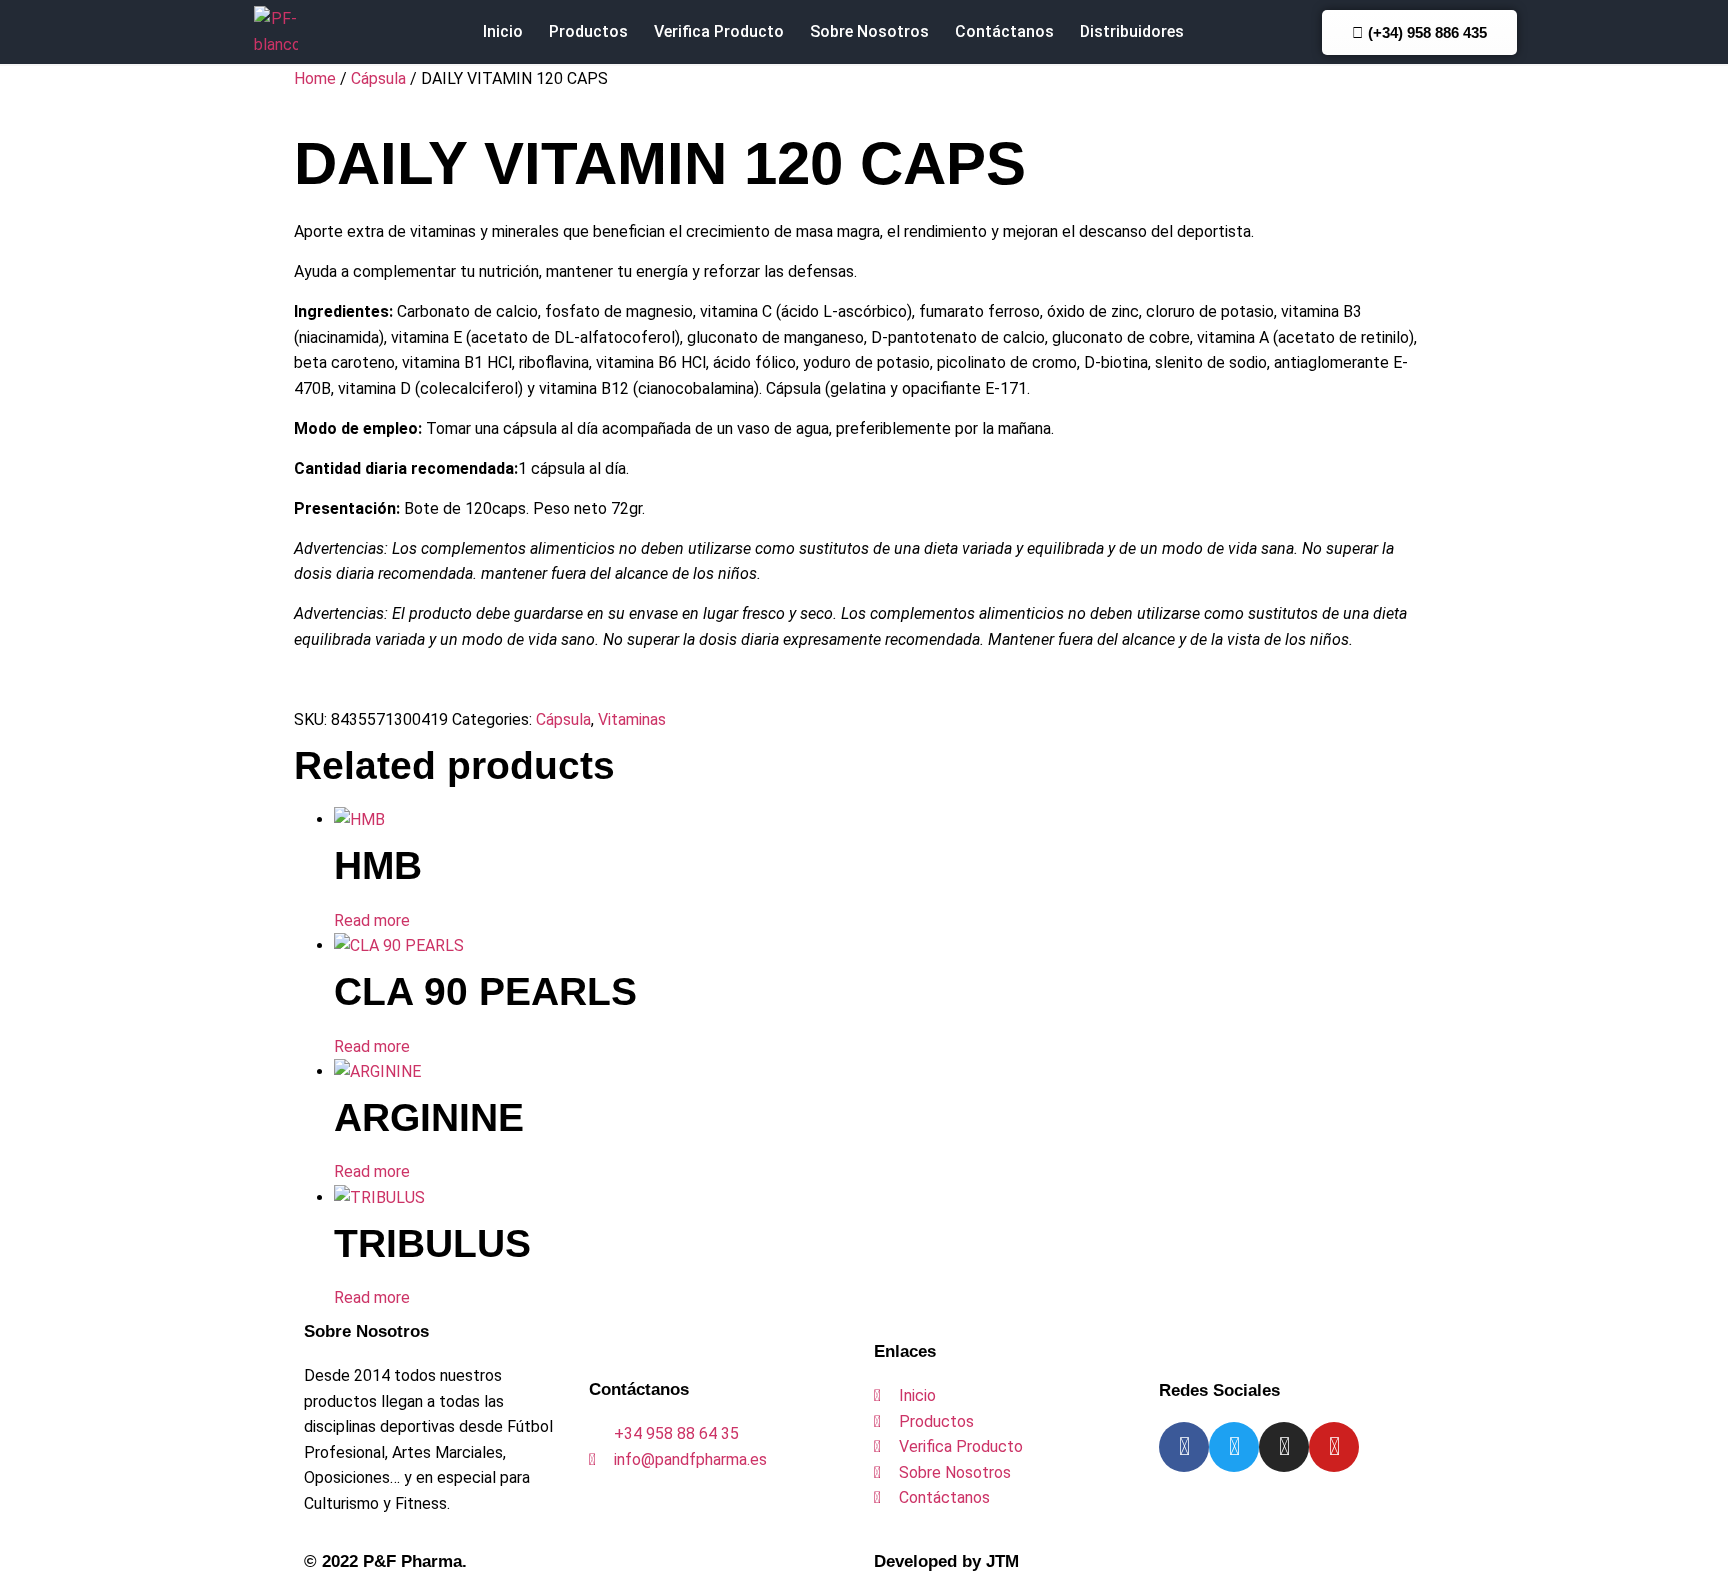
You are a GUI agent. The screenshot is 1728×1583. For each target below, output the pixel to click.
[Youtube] (1334, 1447)
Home (315, 78)
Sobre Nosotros (869, 31)
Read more (372, 920)
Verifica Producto (719, 31)
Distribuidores (1132, 31)
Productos (588, 31)
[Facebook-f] (1184, 1447)
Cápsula (378, 78)
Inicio (503, 31)
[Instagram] (1284, 1447)
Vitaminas (632, 719)
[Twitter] (1234, 1447)
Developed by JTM (946, 1561)
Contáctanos (1004, 31)
